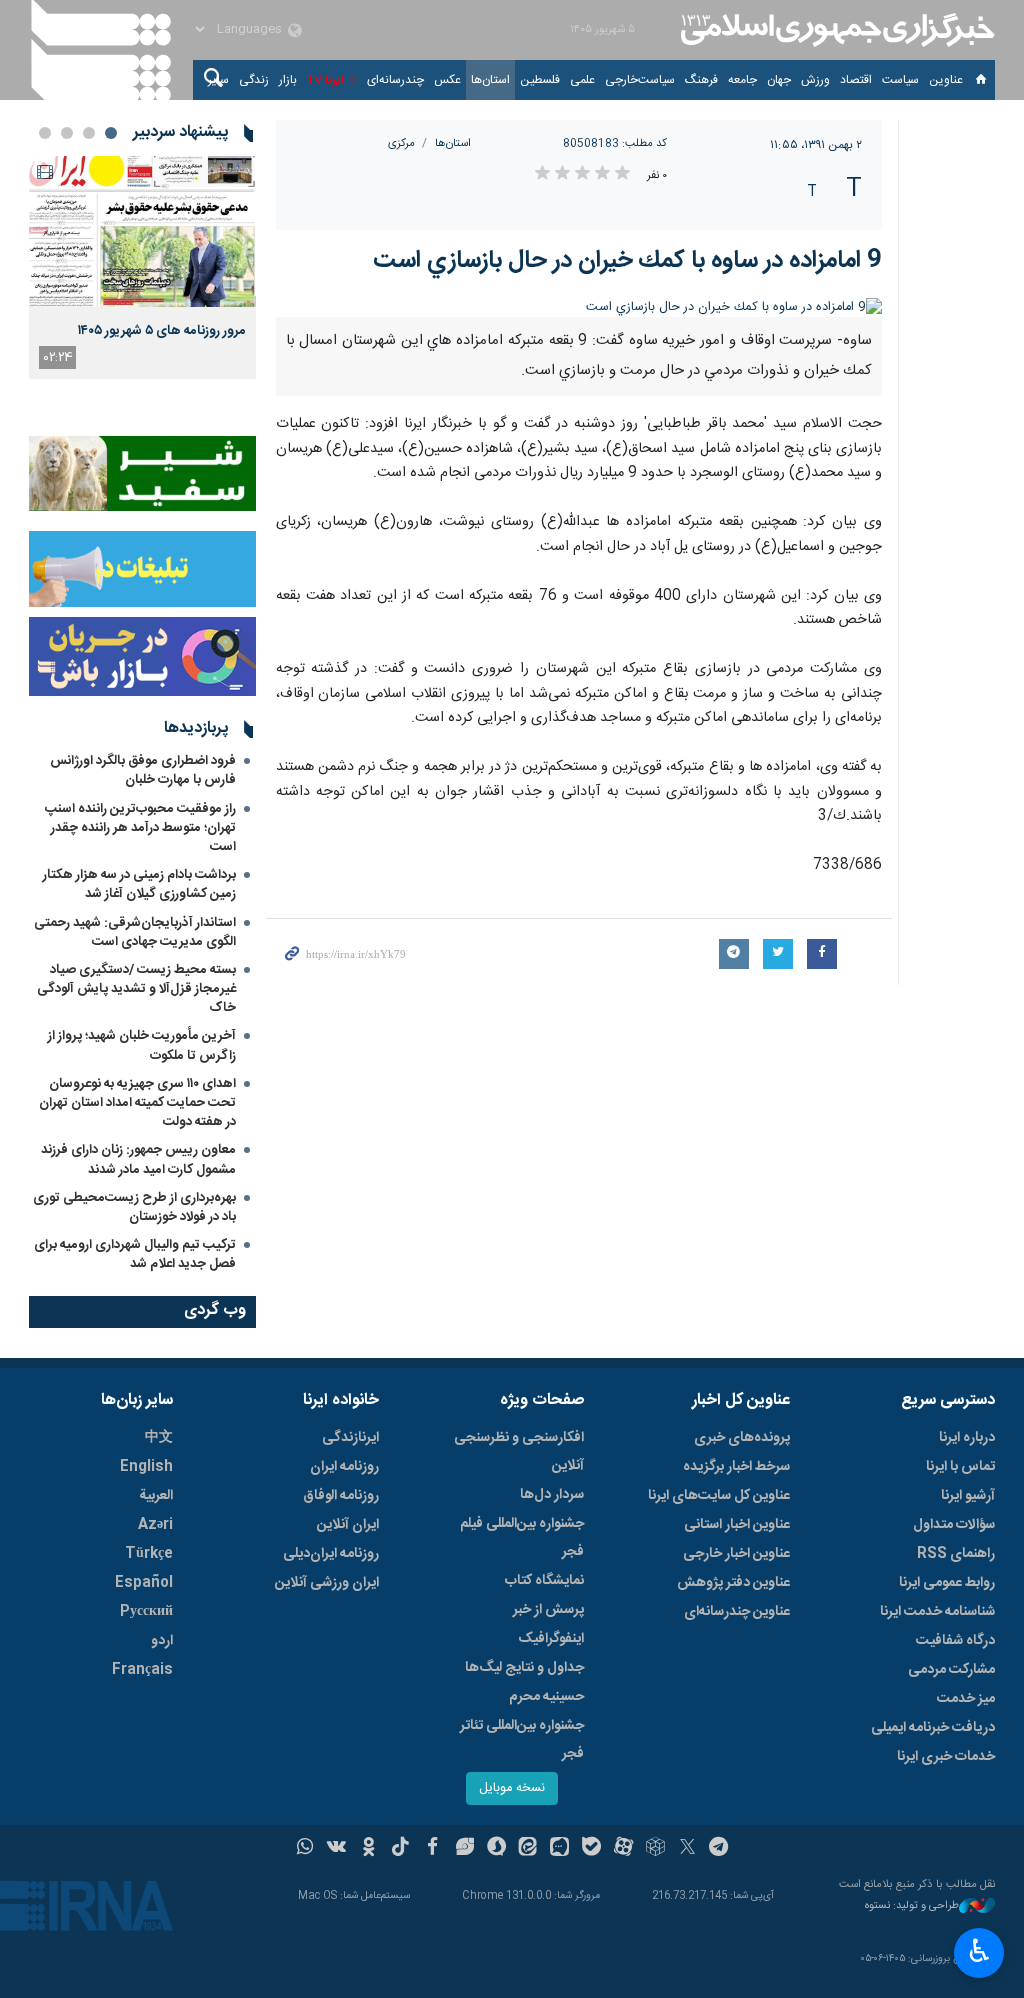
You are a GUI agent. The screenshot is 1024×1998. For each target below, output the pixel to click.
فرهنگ (701, 80)
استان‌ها (490, 80)
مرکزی (401, 143)
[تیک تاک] (400, 1849)
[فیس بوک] (432, 1849)
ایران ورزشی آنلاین (327, 1583)
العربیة (156, 1496)
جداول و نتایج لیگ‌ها (524, 1668)
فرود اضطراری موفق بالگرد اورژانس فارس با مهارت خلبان (143, 770)
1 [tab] (111, 133)
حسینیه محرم (546, 1697)
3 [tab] (67, 133)
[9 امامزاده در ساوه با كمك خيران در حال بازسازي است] (579, 307)
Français (142, 1670)
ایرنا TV (325, 80)
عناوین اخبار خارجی (736, 1554)
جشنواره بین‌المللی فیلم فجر (522, 1538)
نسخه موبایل (512, 1788)
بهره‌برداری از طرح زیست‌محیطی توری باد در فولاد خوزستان (134, 1207)
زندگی (254, 80)
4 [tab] (45, 133)
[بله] (591, 1849)
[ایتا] (528, 1849)
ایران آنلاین (348, 1525)
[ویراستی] (464, 1849)
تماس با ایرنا (960, 1467)
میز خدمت (966, 1699)
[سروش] (496, 1849)
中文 (159, 1438)
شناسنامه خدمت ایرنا (937, 1612)
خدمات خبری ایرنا (946, 1757)
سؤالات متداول (954, 1525)
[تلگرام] (719, 1849)
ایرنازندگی (350, 1438)
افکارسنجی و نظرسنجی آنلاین (519, 1452)
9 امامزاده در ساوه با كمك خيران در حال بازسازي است (627, 261)
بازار (288, 80)
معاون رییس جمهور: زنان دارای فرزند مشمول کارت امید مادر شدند (138, 1159)
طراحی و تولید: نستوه (912, 1906)
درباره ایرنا (967, 1438)
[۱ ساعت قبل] (142, 231)
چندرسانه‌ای (395, 80)
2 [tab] (89, 133)
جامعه (742, 80)
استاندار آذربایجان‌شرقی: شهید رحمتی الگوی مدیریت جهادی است (135, 932)
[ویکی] (336, 1849)
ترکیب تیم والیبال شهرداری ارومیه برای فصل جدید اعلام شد (135, 1254)
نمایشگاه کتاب (544, 1581)
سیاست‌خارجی (640, 80)
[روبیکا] (655, 1849)
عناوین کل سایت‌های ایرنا (719, 1496)
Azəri (155, 1525)
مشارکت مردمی (951, 1670)
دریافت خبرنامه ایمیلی (933, 1728)
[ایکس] (687, 1849)
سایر (218, 80)
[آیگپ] (559, 1849)
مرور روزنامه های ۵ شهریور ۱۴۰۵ (162, 331)
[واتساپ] (305, 1849)
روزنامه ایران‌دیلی (331, 1554)
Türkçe (149, 1554)
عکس (447, 80)
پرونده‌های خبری (742, 1438)
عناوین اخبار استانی (737, 1525)
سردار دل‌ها (552, 1495)
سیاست (900, 80)
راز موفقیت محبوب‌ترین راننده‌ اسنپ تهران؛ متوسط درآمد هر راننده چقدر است (140, 828)
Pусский (146, 1612)
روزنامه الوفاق (341, 1496)
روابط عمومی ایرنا (947, 1583)
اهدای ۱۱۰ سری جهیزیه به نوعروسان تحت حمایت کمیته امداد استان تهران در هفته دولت (137, 1103)
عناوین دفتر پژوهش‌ (733, 1583)
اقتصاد (856, 80)
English (146, 1467)
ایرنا (835, 30)
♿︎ (979, 1951)
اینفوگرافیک (551, 1639)
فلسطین (540, 80)
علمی (582, 80)
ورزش (815, 80)
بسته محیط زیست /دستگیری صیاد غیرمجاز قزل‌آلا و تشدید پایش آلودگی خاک (136, 989)
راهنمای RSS (956, 1554)
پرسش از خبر (548, 1610)
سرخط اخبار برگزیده (736, 1467)
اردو (162, 1641)
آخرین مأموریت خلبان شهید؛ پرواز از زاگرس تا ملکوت (142, 1045)
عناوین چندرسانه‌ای (737, 1612)
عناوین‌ (946, 80)
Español (144, 1583)
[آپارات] (623, 1849)
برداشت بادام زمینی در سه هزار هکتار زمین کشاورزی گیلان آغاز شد (139, 884)
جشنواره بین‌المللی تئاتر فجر (522, 1740)
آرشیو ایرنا (968, 1496)
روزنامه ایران (344, 1467)
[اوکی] (368, 1849)
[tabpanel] (142, 267)
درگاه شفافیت (955, 1641)
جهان (779, 80)
